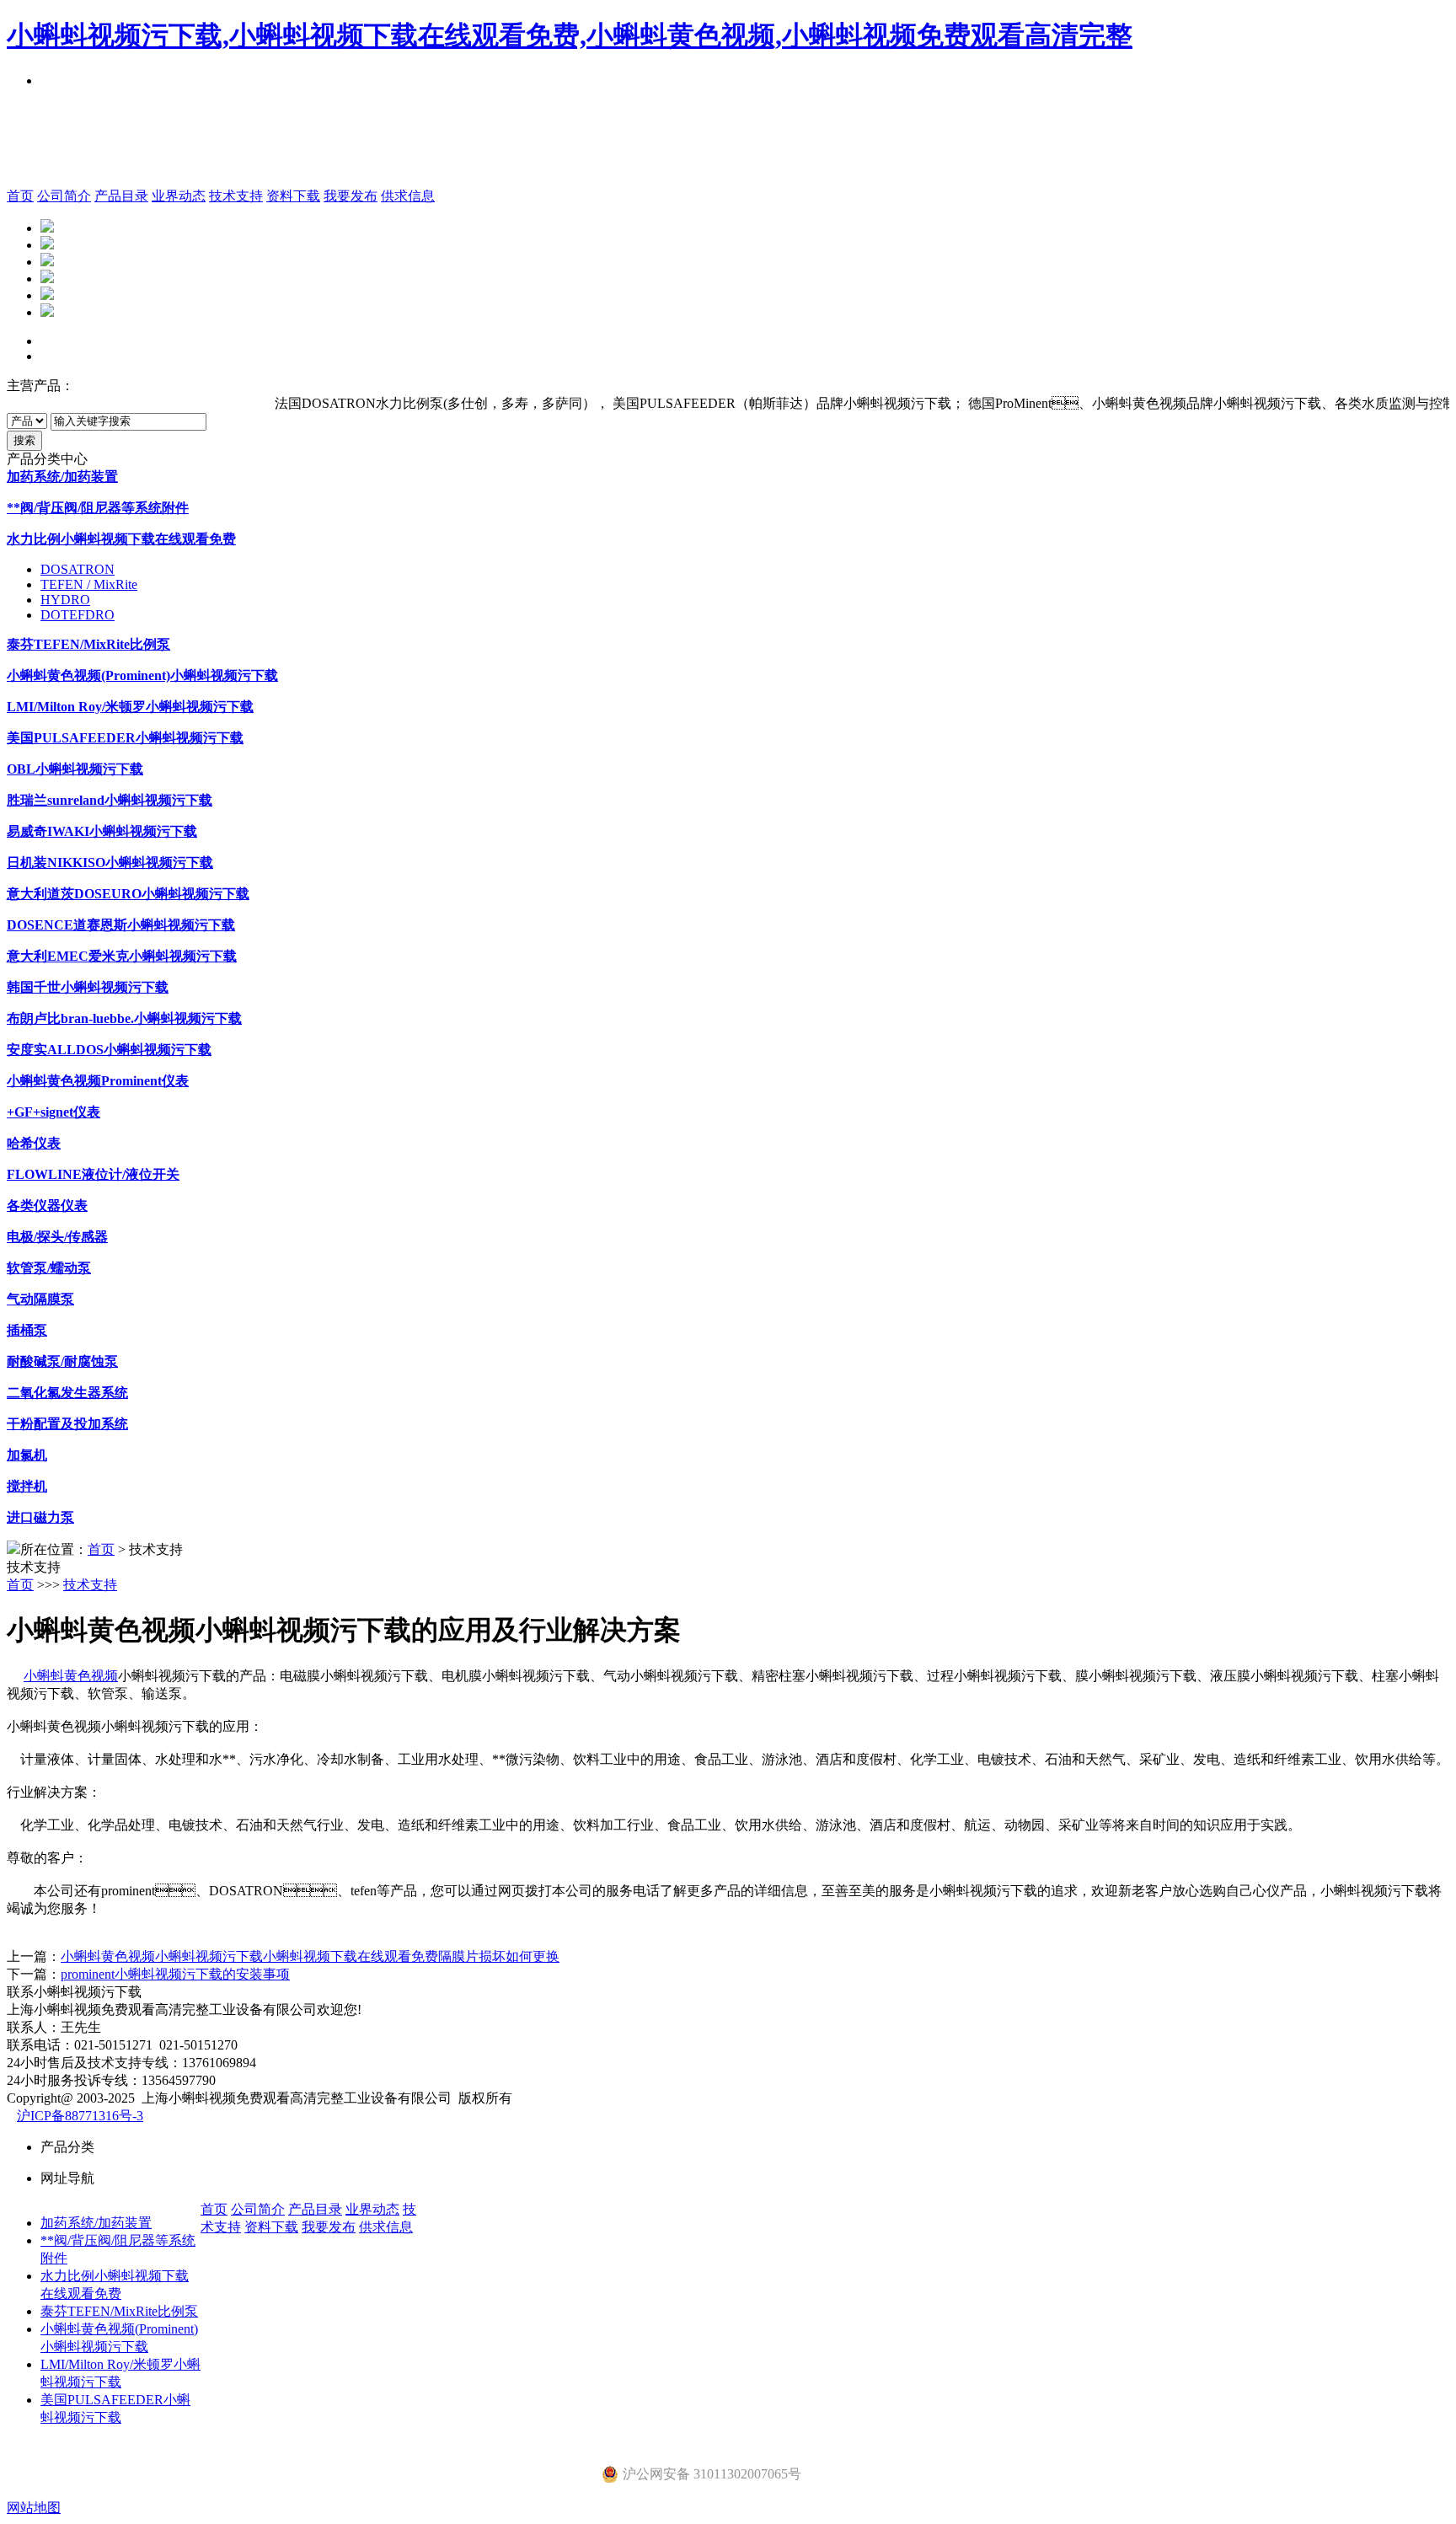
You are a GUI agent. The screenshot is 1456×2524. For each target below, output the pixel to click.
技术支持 (236, 196)
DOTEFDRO (78, 615)
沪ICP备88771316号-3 (80, 2116)
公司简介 (64, 196)
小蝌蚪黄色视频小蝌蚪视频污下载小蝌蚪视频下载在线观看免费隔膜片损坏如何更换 (310, 1956)
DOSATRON (78, 569)
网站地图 (34, 2508)
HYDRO (65, 600)
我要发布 (351, 196)
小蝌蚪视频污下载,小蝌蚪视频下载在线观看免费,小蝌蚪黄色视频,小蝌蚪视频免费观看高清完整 (570, 35)
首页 (20, 196)
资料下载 (293, 196)
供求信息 (408, 196)
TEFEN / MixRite (89, 584)
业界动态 (179, 196)
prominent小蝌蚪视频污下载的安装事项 (175, 1974)
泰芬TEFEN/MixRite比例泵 (119, 2311)
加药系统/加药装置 (96, 2223)
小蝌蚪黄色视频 (71, 1676)
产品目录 (121, 196)
